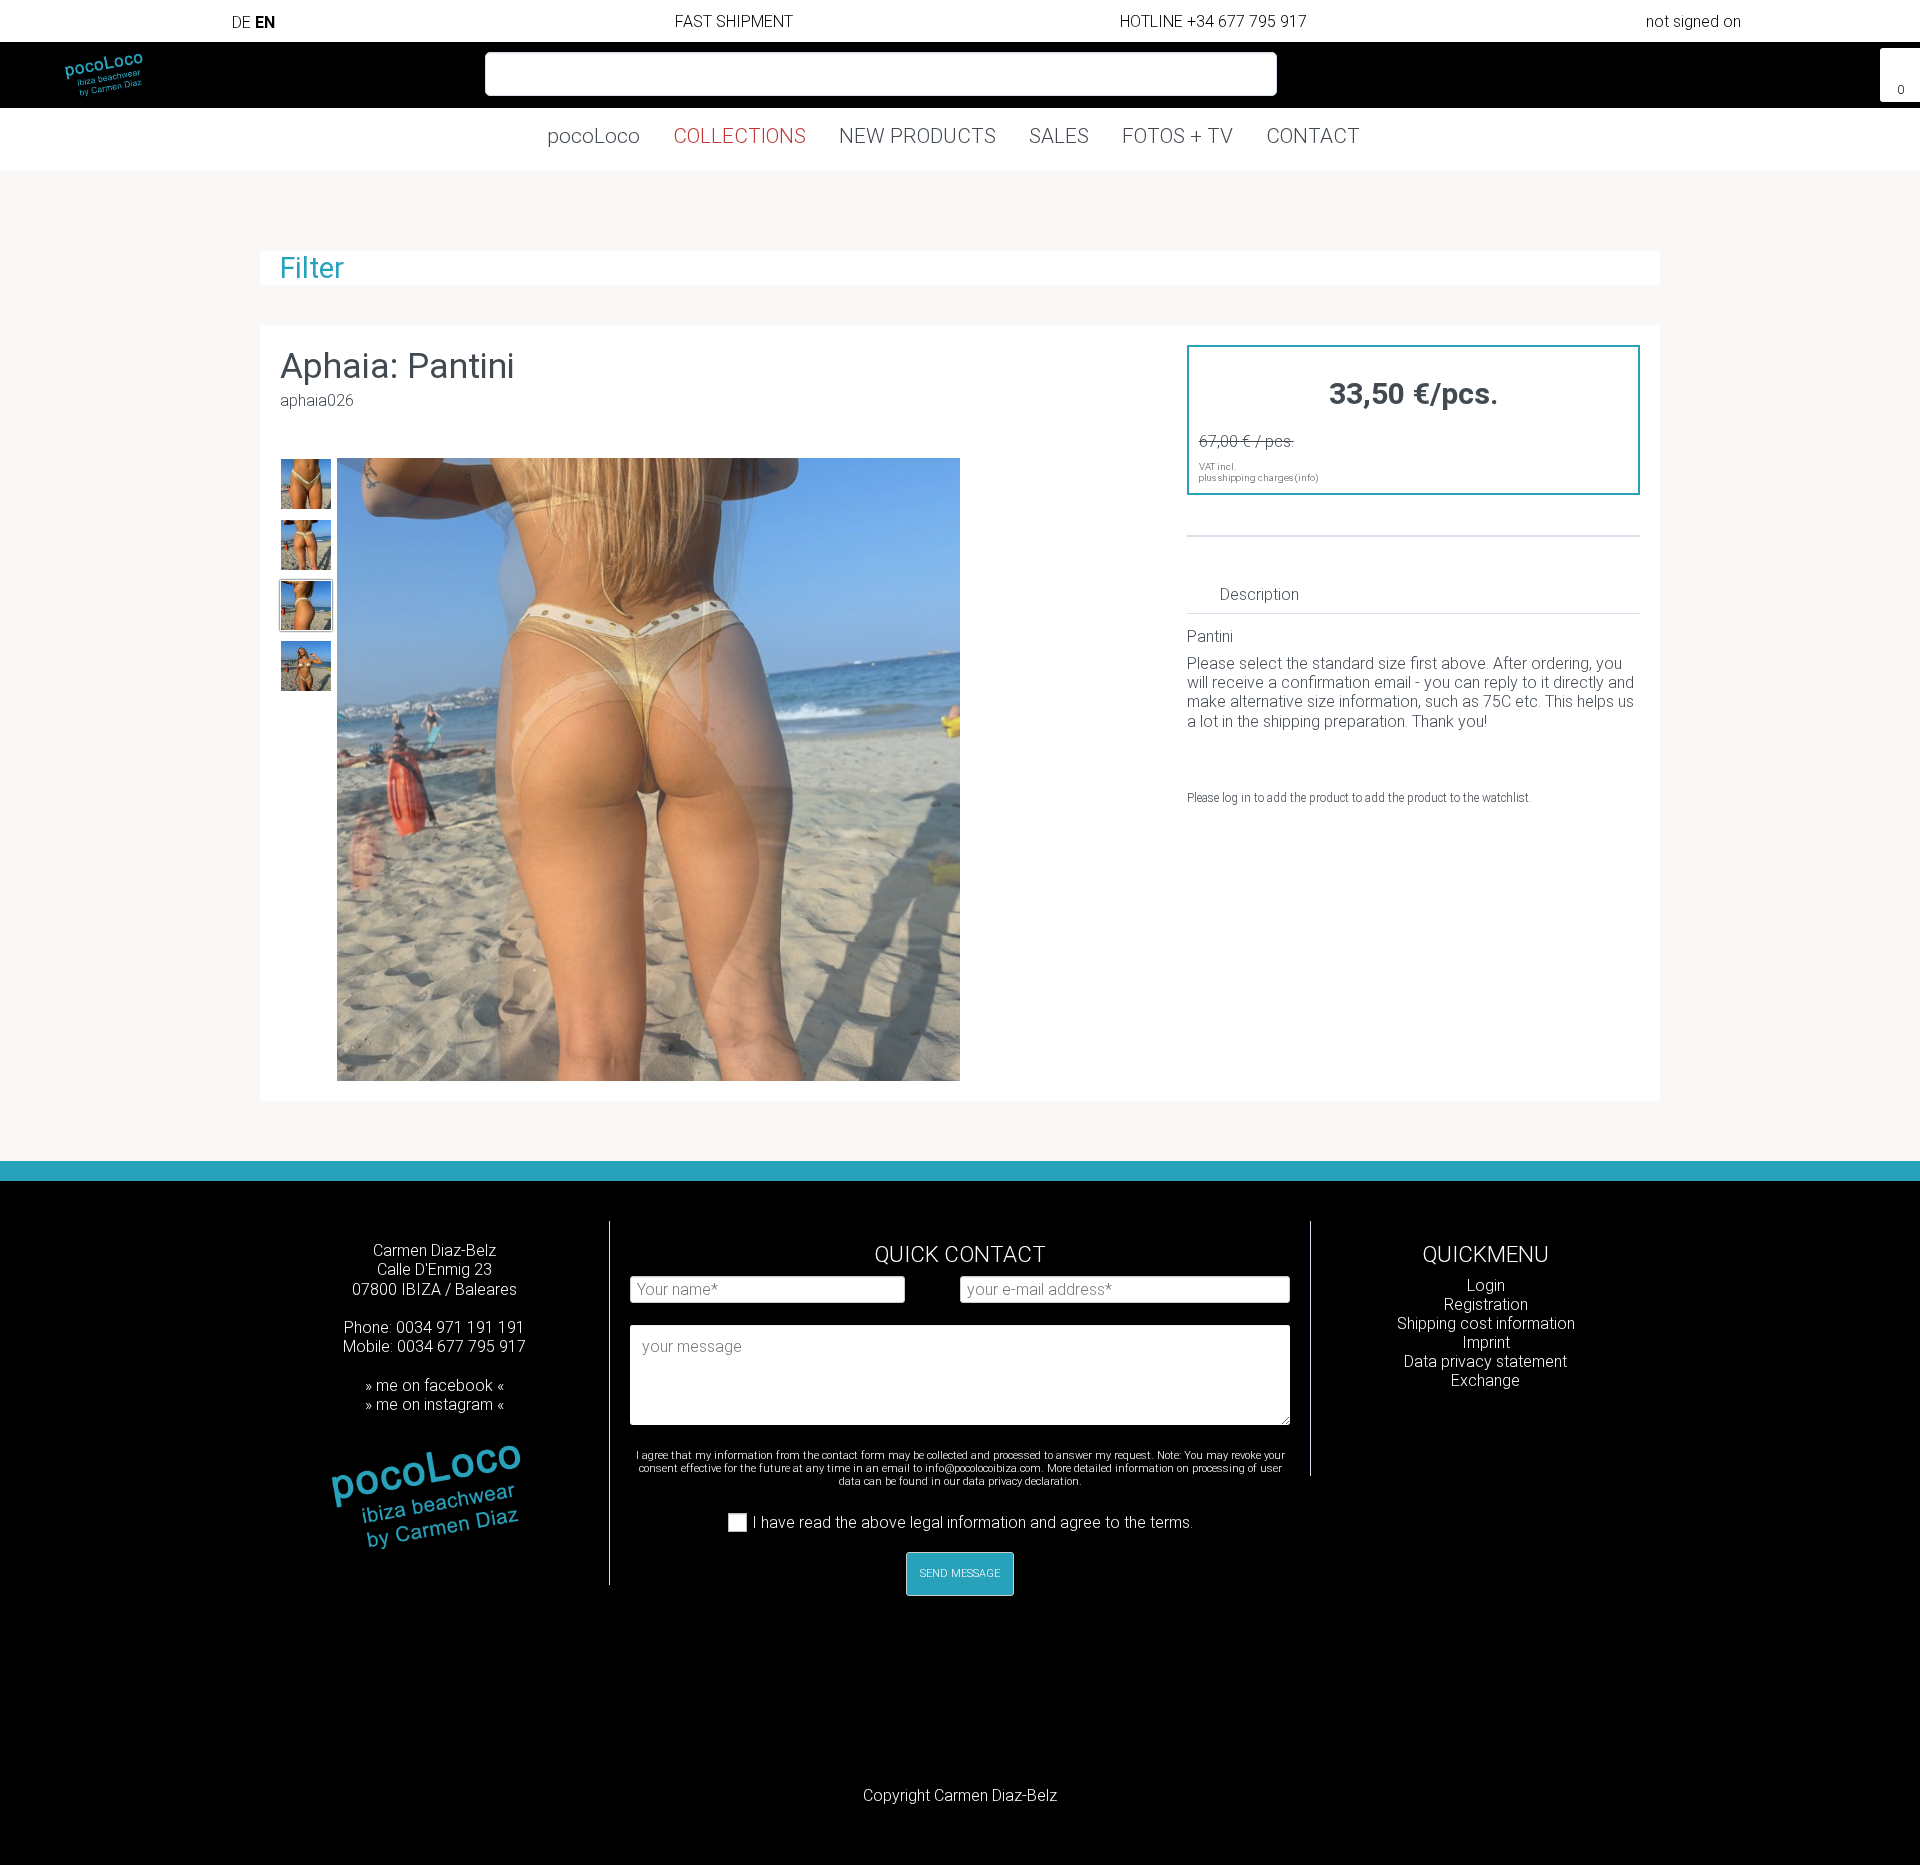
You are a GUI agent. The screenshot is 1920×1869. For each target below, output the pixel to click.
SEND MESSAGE (960, 1573)
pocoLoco (593, 136)
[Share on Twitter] (1334, 846)
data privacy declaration (1021, 1481)
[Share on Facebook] (1298, 846)
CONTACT (1313, 136)
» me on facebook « (434, 1385)
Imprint (1486, 1342)
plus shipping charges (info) (1259, 477)
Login (1486, 1285)
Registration (1486, 1304)
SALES (1059, 136)
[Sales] (1853, 67)
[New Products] (1816, 67)
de (243, 22)
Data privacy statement (1485, 1361)
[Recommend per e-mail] (1370, 846)
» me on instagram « (434, 1404)
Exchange (1485, 1380)
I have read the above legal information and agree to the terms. (972, 1522)
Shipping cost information (1486, 1323)
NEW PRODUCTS (917, 136)
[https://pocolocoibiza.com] (1518, 1433)
